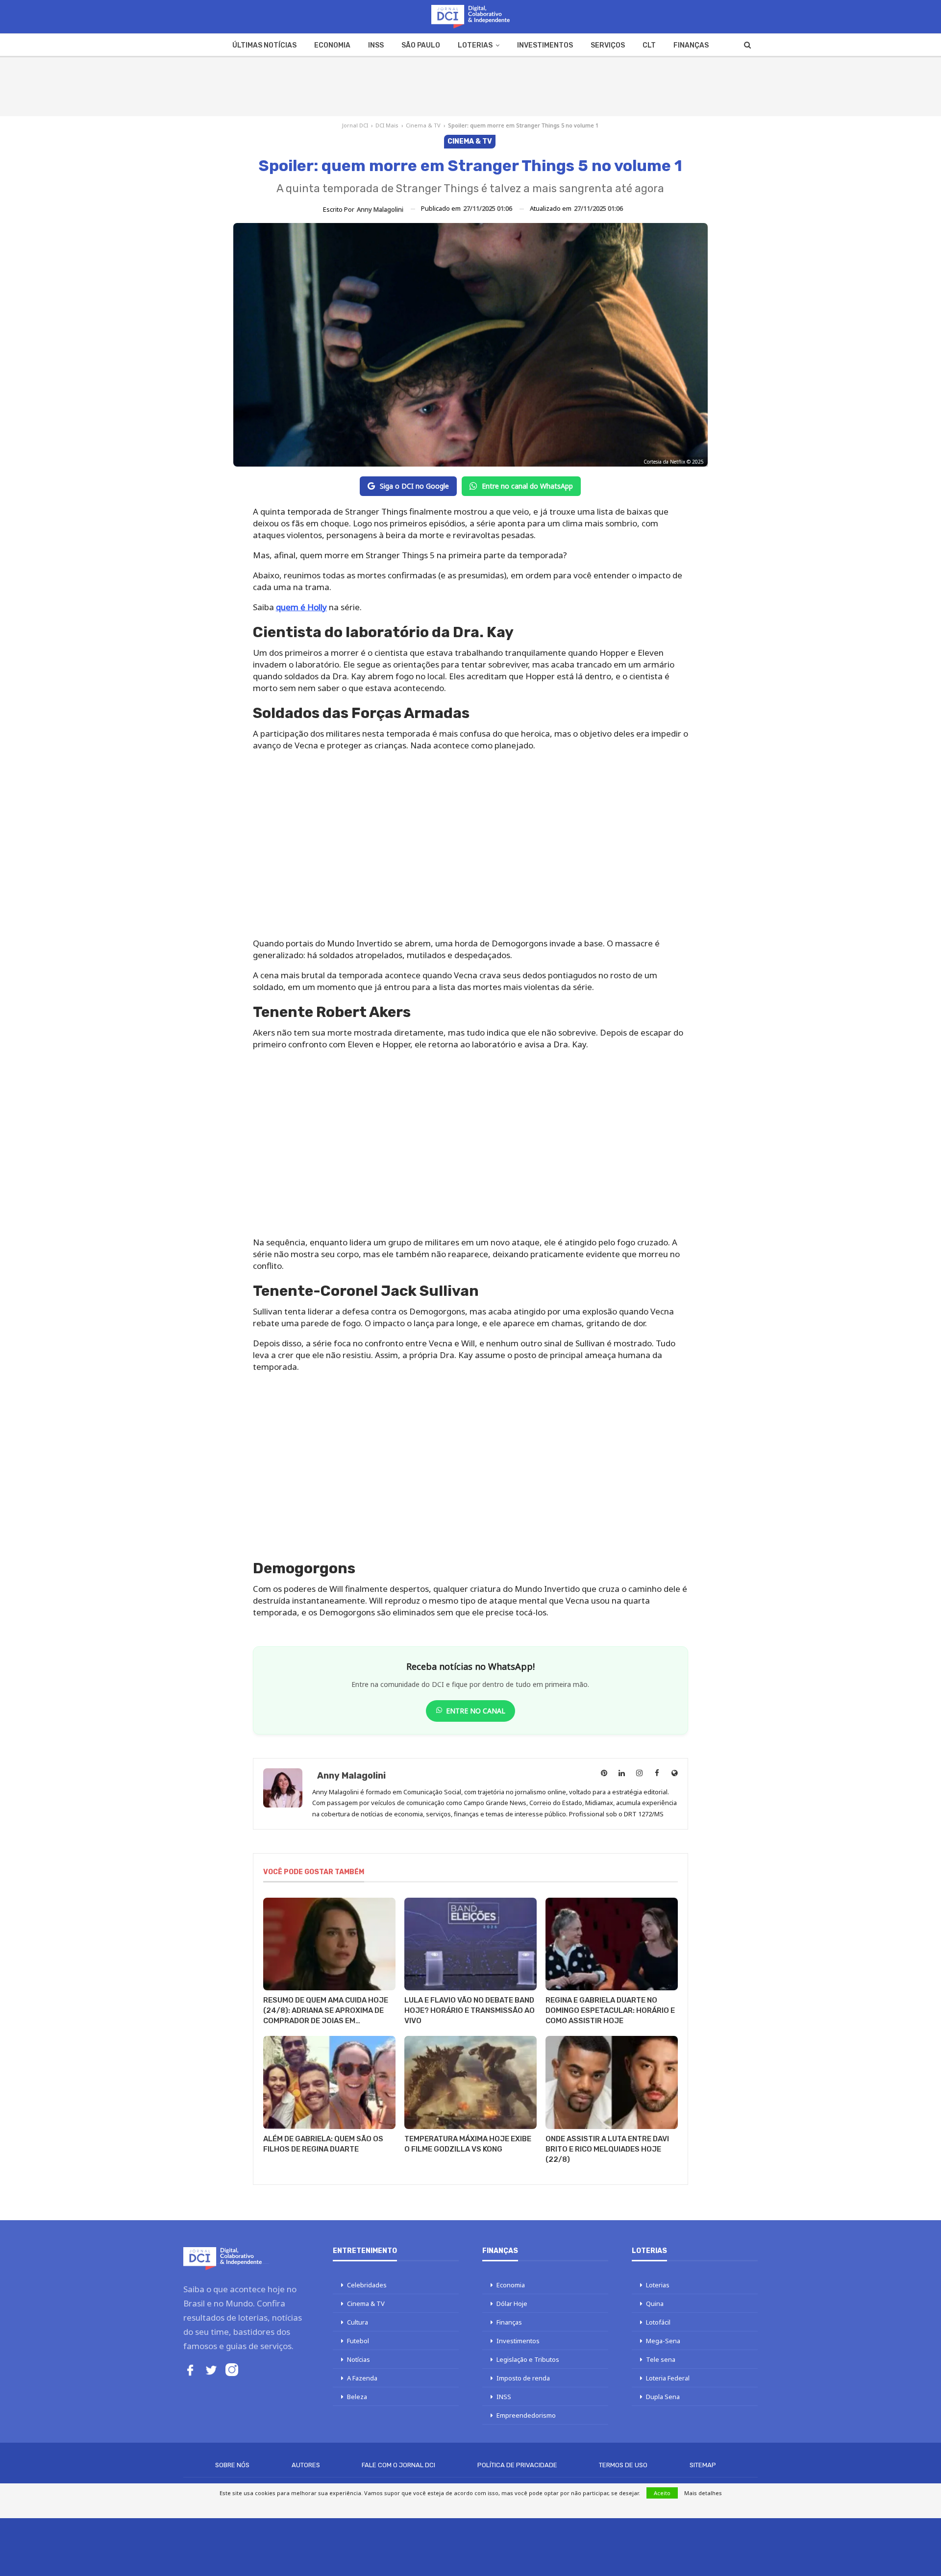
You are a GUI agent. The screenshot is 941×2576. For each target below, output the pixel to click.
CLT (649, 45)
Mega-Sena (663, 2341)
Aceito (662, 2493)
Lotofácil (658, 2322)
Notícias (359, 2359)
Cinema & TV (423, 125)
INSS (376, 45)
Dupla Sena (663, 2397)
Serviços (608, 45)
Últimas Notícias (264, 45)
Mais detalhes (703, 2493)
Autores (306, 2465)
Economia (332, 45)
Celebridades (367, 2285)
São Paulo (421, 45)
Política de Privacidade (517, 2465)
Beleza (357, 2397)
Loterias (475, 45)
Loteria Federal (668, 2378)
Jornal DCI (355, 125)
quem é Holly (301, 607)
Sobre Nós (232, 2465)
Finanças (691, 45)
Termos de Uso (623, 2465)
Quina (655, 2304)
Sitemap (703, 2465)
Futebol (358, 2341)
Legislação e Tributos (528, 2359)
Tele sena (661, 2359)
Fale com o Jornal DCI (398, 2465)
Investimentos (545, 45)
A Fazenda (362, 2378)
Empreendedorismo (526, 2415)
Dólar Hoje (512, 2304)
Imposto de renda (523, 2378)
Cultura (358, 2322)
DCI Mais (387, 125)
